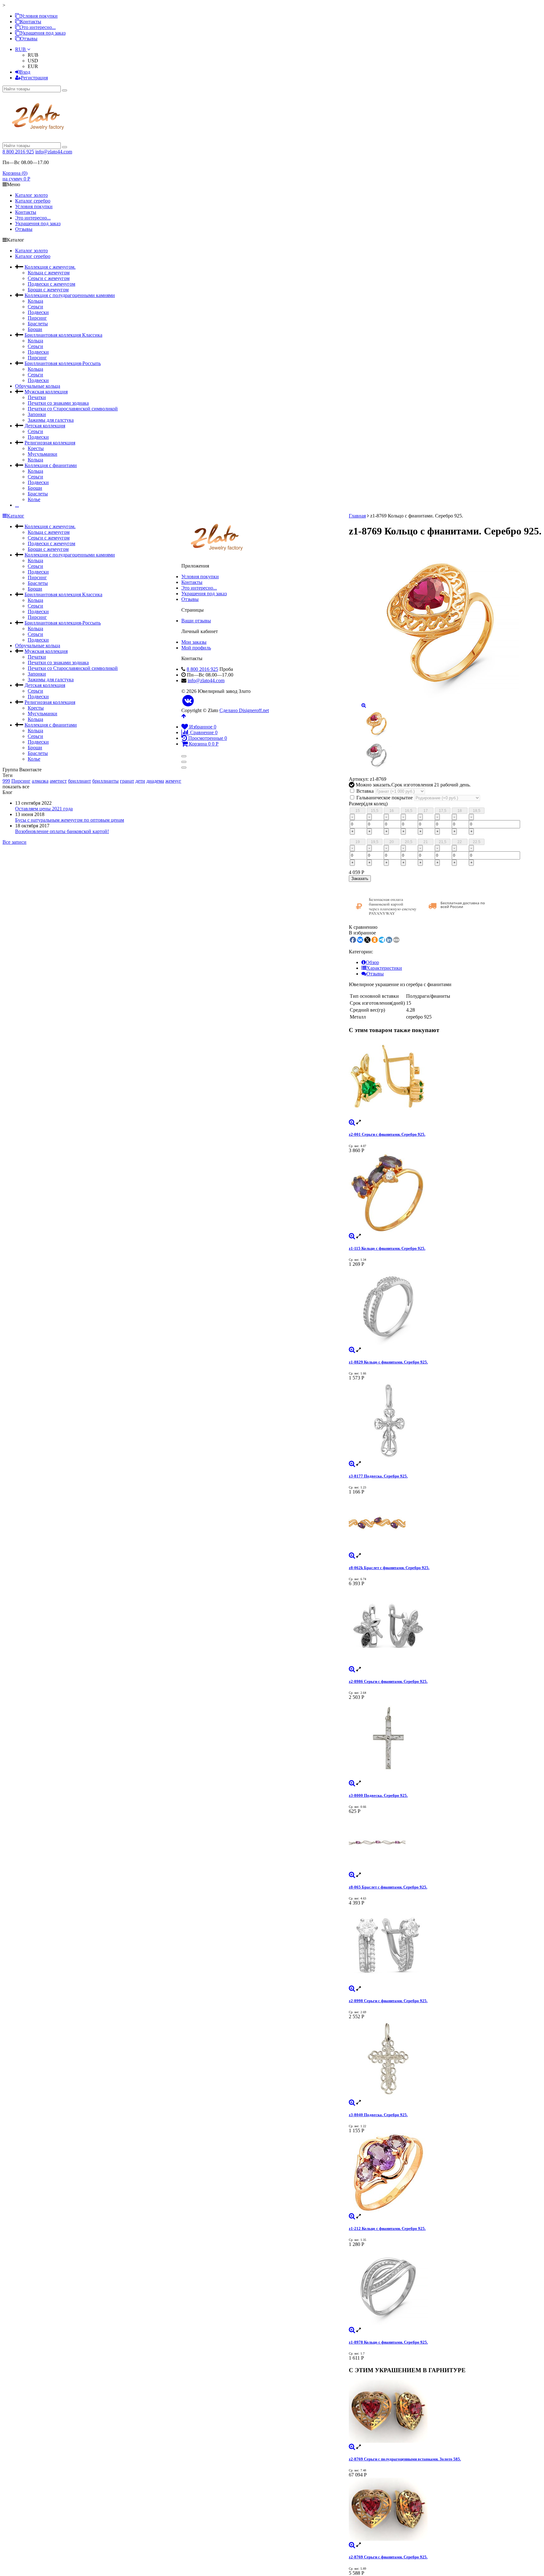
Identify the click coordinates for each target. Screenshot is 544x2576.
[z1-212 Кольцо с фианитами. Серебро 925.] (445, 2173)
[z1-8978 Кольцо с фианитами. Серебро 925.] (445, 2287)
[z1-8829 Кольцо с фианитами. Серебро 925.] (445, 1307)
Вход (25, 72)
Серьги (35, 307)
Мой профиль (196, 648)
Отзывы (29, 39)
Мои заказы (194, 642)
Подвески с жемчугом (51, 284)
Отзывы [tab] (375, 974)
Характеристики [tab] (384, 968)
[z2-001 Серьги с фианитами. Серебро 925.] (445, 1079)
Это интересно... (38, 27)
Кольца (35, 301)
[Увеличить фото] (352, 1122)
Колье (34, 499)
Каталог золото (31, 195)
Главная (357, 516)
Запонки (37, 414)
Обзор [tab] (372, 962)
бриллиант (79, 781)
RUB (21, 49)
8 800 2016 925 (18, 152)
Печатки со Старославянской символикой (73, 409)
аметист (58, 781)
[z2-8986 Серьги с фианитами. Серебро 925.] (445, 1626)
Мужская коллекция (46, 392)
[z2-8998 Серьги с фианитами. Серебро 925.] (445, 1946)
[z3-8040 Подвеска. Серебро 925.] (445, 2059)
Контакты (31, 22)
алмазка (40, 781)
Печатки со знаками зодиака (58, 403)
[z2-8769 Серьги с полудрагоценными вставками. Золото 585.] (445, 2412)
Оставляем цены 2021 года (44, 809)
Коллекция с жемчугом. (50, 267)
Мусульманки (42, 454)
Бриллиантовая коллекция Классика (63, 335)
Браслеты (38, 324)
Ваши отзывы (196, 621)
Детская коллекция (45, 426)
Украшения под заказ (43, 33)
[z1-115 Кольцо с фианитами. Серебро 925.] (445, 1193)
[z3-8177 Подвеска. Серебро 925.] (445, 1421)
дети (140, 781)
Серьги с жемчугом (49, 278)
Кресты (36, 448)
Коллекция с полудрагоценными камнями (70, 295)
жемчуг (173, 781)
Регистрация (34, 78)
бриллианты (105, 781)
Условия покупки (39, 16)
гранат (127, 781)
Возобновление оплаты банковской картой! (62, 831)
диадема (155, 781)
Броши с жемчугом (48, 290)
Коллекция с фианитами (51, 465)
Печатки (37, 397)
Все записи (14, 842)
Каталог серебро (33, 201)
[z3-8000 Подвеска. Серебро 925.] (445, 1740)
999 (6, 781)
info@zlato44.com (54, 152)
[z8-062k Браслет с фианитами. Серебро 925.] (445, 1524)
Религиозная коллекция (50, 443)
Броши (35, 329)
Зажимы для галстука (51, 420)
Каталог (16, 516)
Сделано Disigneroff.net (244, 710)
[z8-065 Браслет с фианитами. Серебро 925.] (445, 1843)
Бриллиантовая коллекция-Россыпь (63, 363)
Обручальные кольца (38, 386)
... (17, 505)
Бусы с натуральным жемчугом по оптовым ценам (70, 820)
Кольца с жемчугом (49, 273)
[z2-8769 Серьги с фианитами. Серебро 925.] (445, 2510)
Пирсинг (37, 318)
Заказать (360, 879)
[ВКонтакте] (188, 701)
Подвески (38, 312)
